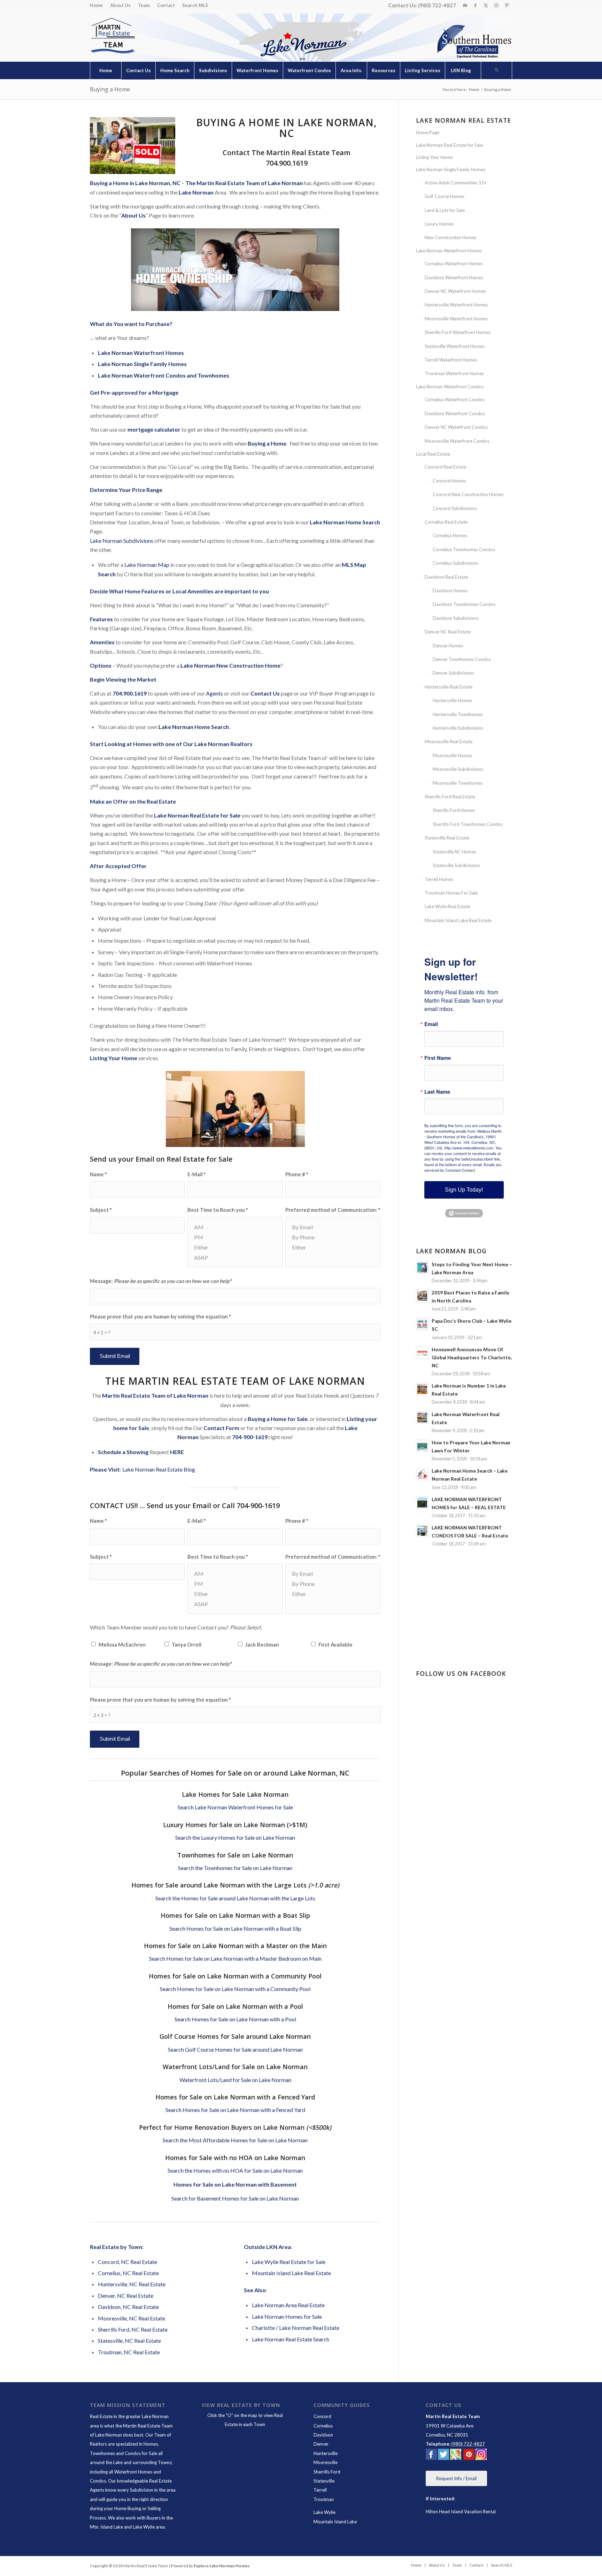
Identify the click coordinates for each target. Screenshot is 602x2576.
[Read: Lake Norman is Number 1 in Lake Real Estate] (422, 1389)
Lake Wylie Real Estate (447, 906)
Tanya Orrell (187, 1644)
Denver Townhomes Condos (462, 659)
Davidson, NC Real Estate (128, 2307)
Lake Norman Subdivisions (122, 541)
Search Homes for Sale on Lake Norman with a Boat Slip (235, 1928)
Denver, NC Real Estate (126, 2296)
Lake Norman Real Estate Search (291, 2339)
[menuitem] (98, 5)
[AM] (235, 1227)
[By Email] (333, 1227)
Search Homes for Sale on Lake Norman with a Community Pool (235, 1989)
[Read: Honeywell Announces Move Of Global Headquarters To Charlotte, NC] (422, 1353)
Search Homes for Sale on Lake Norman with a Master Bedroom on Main (235, 1958)
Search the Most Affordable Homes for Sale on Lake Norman (235, 2140)
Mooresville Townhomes (458, 783)
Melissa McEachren (122, 1644)
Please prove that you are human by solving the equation (160, 1316)
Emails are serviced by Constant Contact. (463, 1167)
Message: (161, 1281)
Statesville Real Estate (447, 838)
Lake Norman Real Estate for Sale (449, 145)
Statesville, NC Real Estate (129, 2341)
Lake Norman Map (147, 565)
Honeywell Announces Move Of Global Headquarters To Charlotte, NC (472, 1358)
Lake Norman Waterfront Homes (449, 251)
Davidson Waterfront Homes (454, 278)
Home (96, 5)
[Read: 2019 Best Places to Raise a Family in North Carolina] (422, 1296)
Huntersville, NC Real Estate (132, 2284)
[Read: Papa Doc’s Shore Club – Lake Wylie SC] (422, 1324)
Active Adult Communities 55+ (456, 183)
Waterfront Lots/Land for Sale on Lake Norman (235, 2080)
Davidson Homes (450, 591)
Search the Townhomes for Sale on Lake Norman (235, 1868)
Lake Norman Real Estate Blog (159, 1469)
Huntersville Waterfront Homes (456, 305)
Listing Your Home (434, 157)
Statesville (324, 2481)
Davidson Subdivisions (456, 618)
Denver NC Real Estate (448, 632)
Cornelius (323, 2426)
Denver (321, 2444)
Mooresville (326, 2462)
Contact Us (265, 693)
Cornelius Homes (450, 535)
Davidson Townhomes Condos (464, 604)
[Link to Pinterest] (507, 5)
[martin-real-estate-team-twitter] (443, 2456)
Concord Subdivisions (455, 508)
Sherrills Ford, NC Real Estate (133, 2329)
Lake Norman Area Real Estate (288, 2305)
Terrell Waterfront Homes (451, 360)
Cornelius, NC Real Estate (128, 2273)
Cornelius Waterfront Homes (454, 264)
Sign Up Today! (464, 1190)
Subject (101, 1210)
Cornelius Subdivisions (456, 563)
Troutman (324, 2499)
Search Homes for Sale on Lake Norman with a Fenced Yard (235, 2110)
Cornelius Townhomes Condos (464, 549)
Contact (166, 5)
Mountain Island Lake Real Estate (291, 2273)
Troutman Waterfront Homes (454, 373)
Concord (322, 2416)
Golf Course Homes (445, 196)
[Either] (235, 1247)
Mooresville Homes (452, 755)
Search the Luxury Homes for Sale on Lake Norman (235, 1837)
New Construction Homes (451, 237)
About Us (120, 5)
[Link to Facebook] (475, 5)
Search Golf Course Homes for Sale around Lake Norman (235, 2049)
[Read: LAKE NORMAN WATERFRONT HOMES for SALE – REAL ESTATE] (422, 1503)
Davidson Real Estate (446, 577)
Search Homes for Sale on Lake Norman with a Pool (235, 2019)
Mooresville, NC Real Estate (132, 2318)
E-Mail (196, 1174)
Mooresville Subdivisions (458, 769)
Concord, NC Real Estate (128, 2262)
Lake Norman (196, 192)
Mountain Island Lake (335, 2522)
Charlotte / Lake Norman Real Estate (296, 2328)
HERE (177, 1452)
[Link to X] (486, 5)
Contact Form (221, 1428)
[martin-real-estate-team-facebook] (431, 2456)
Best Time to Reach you (218, 1210)
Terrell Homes (439, 879)
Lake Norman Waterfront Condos (450, 387)
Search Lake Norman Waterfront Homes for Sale (235, 1807)
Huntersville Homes (452, 700)
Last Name (437, 1092)
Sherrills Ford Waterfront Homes (458, 332)
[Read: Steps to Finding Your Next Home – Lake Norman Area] (422, 1268)
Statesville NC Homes (454, 852)
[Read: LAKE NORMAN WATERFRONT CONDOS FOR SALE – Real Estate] (422, 1531)
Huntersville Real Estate (449, 687)
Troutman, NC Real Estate (129, 2352)
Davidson (323, 2435)
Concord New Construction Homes (468, 494)
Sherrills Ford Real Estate (450, 797)
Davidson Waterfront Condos (455, 413)
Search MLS (195, 5)
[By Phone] (333, 1237)
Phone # (297, 1174)
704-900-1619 (250, 1437)
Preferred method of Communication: (333, 1210)
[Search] (496, 70)
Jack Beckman (262, 1644)
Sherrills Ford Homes (454, 810)
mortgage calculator (154, 429)
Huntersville (326, 2453)
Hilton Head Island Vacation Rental (461, 2512)
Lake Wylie (325, 2512)
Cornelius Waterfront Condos (455, 400)
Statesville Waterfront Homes (455, 346)
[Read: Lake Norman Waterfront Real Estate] (422, 1418)
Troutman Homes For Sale (451, 893)
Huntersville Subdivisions (458, 728)
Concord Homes (449, 481)
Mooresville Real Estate (449, 742)
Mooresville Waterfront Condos (457, 441)
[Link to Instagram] (496, 5)
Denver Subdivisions (453, 673)
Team (144, 5)
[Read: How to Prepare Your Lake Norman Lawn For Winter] (422, 1446)
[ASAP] (235, 1257)
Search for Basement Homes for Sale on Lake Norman (235, 2198)
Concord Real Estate (445, 467)
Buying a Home (110, 89)
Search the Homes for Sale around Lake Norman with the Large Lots (235, 1898)
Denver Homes (448, 646)
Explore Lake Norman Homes (222, 2566)
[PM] (235, 1237)
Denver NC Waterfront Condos (456, 427)
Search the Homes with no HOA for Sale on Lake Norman (235, 2170)
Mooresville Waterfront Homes (456, 319)
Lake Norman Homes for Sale (287, 2316)
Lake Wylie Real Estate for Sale (289, 2262)
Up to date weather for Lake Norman (465, 1646)
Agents (214, 693)
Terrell (320, 2490)
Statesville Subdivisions (456, 865)
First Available (335, 1644)
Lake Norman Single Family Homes (451, 169)
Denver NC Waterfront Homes (455, 291)
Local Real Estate (433, 454)
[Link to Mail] (465, 5)
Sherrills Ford (327, 2472)
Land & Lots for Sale (445, 210)
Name (98, 1174)
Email (431, 1024)
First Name (438, 1058)
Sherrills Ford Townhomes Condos (468, 824)
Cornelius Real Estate (446, 522)
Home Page (428, 132)
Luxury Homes (439, 224)
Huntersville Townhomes (458, 714)
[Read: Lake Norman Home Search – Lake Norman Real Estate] (422, 1474)
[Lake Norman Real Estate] (113, 36)
